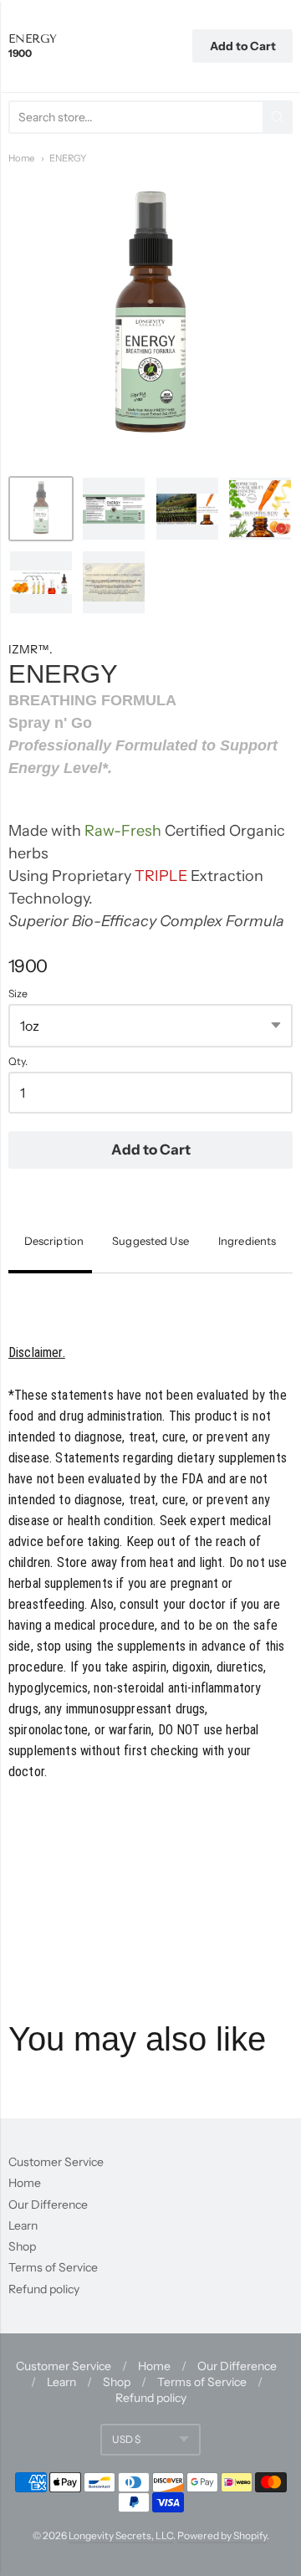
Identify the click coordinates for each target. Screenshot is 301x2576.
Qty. (18, 1062)
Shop (22, 2246)
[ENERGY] (41, 509)
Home (21, 158)
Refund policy (44, 2289)
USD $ (126, 2439)
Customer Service (56, 2162)
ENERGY (68, 158)
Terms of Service (53, 2267)
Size (18, 994)
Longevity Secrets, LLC (121, 2535)
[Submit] (278, 117)
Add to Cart (151, 1150)
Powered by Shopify (222, 2535)
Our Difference (48, 2205)
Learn (23, 2225)
